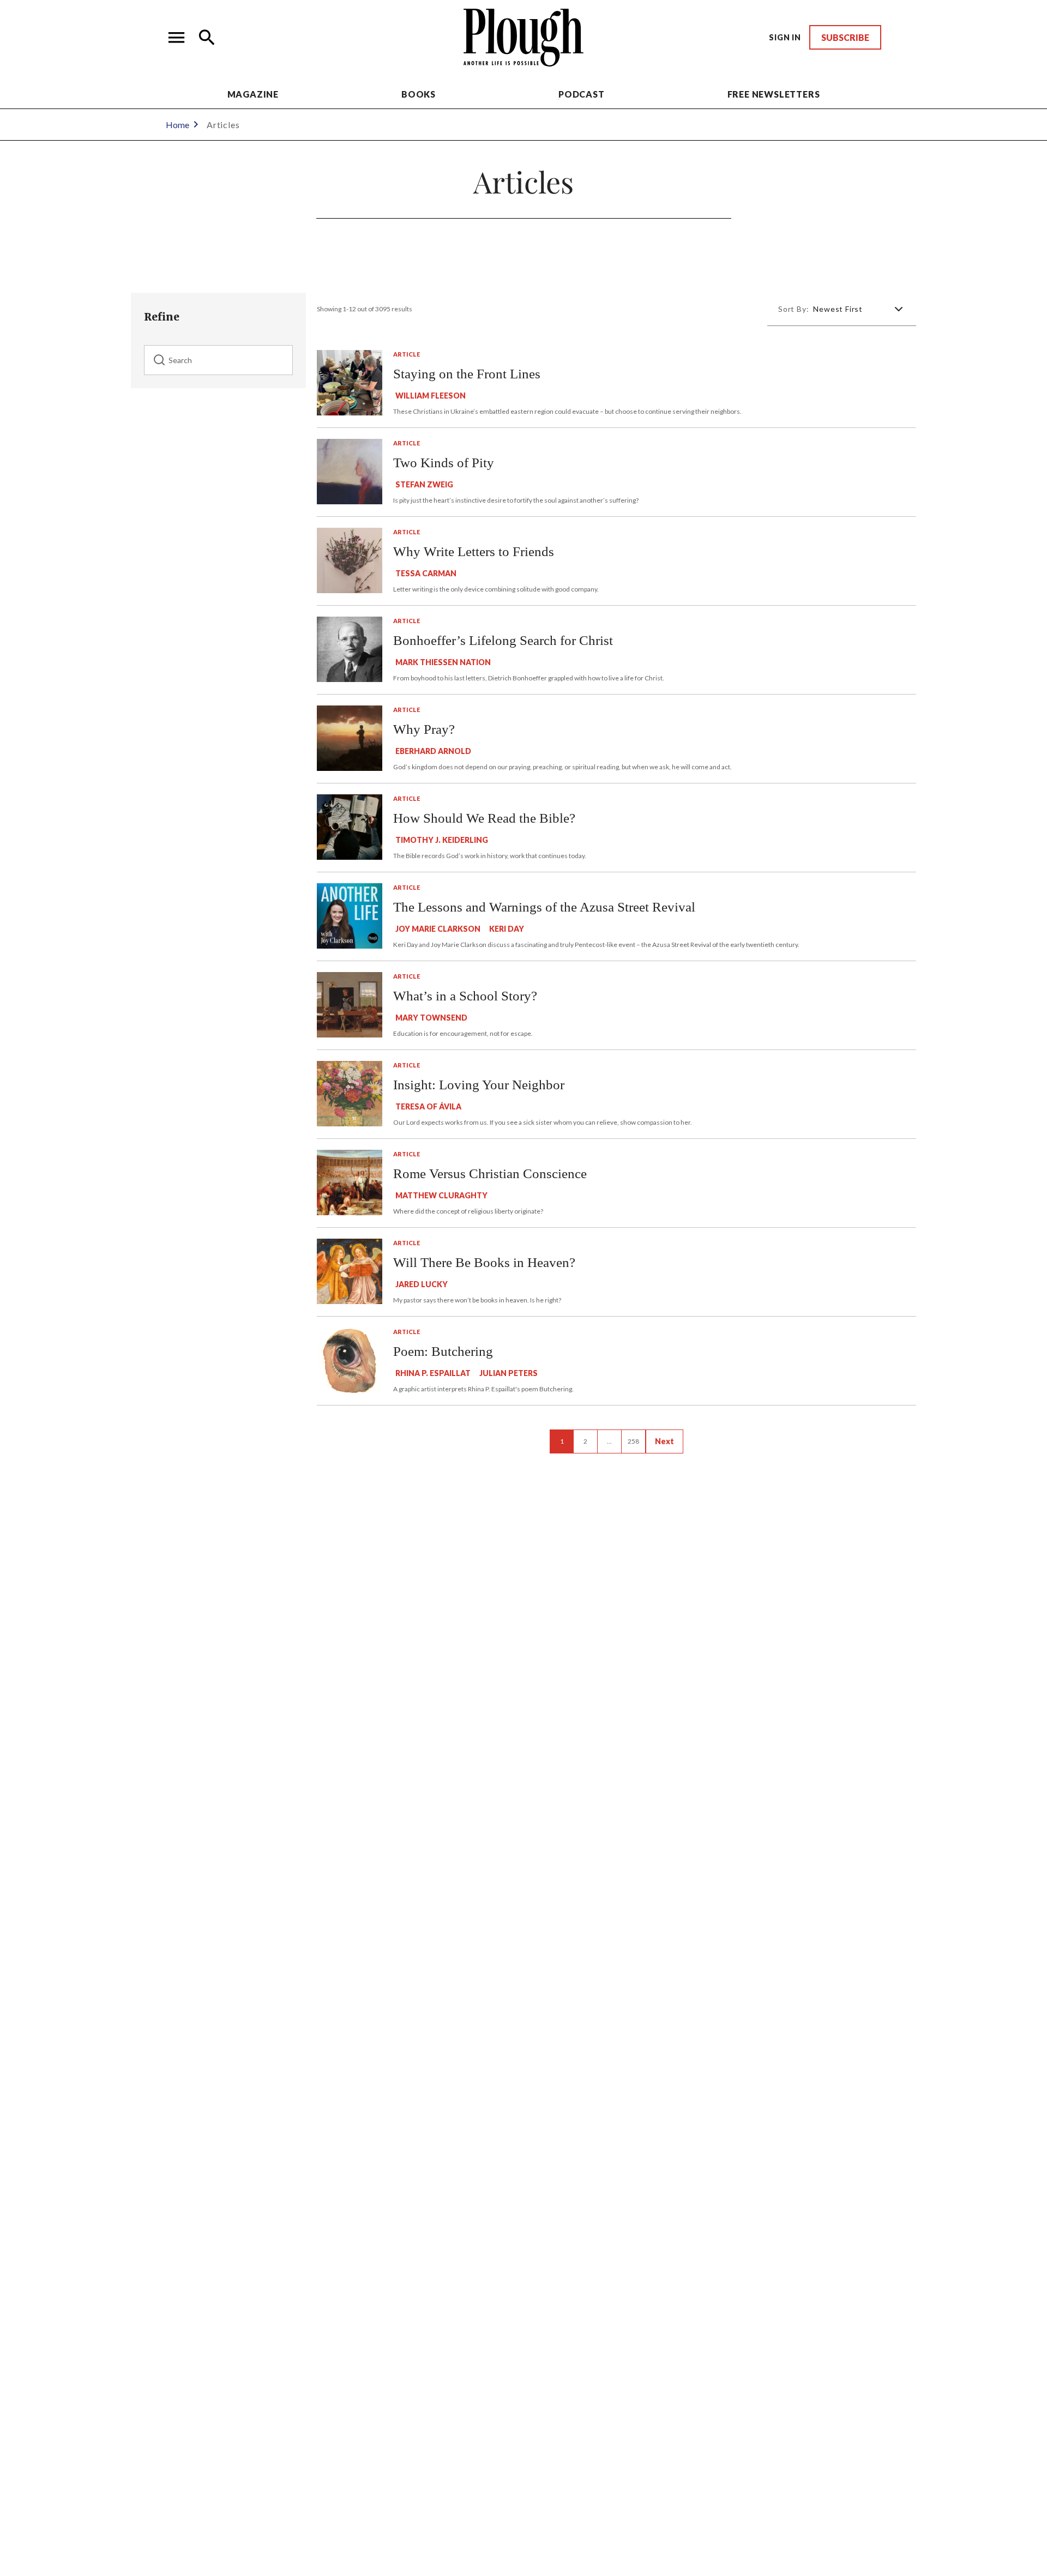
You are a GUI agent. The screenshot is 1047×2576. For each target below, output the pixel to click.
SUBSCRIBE (845, 37)
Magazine (253, 94)
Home (177, 125)
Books (419, 94)
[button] (177, 38)
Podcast (582, 94)
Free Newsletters (774, 94)
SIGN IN (785, 37)
